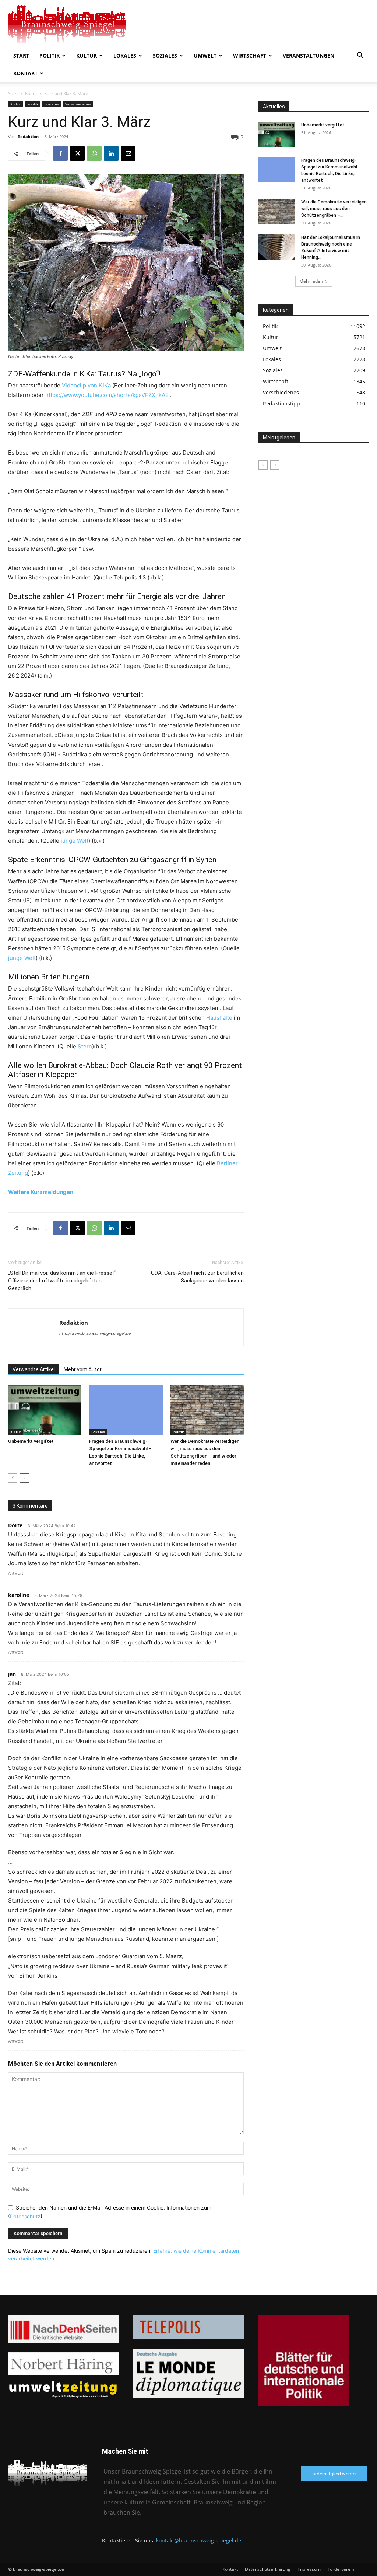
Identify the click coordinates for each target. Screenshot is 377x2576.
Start (21, 55)
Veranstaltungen (309, 55)
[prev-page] (13, 1478)
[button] (360, 56)
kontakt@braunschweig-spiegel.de (199, 2540)
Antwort (16, 1573)
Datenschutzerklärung (268, 2569)
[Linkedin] (111, 153)
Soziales (165, 55)
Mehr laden (311, 281)
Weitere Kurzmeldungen (41, 1192)
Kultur (87, 55)
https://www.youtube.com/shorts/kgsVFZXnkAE (107, 395)
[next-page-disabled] (275, 465)
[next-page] (24, 1478)
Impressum (309, 2569)
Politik (50, 55)
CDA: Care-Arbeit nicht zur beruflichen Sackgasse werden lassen (197, 1277)
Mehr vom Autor (83, 1369)
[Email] (128, 153)
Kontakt (25, 73)
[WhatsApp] (94, 153)
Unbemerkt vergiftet (31, 1441)
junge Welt (75, 841)
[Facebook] (60, 153)
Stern (85, 1046)
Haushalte (219, 1018)
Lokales (125, 55)
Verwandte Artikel (34, 1369)
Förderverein (341, 2569)
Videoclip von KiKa (87, 385)
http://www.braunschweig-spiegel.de (95, 1333)
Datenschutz (25, 2216)
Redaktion (28, 137)
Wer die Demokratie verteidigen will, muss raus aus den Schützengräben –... (334, 209)
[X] (77, 153)
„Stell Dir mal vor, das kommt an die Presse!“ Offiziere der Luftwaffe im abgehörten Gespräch (62, 1281)
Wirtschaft (250, 55)
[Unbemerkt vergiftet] (45, 1410)
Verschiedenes (78, 104)
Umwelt (205, 55)
